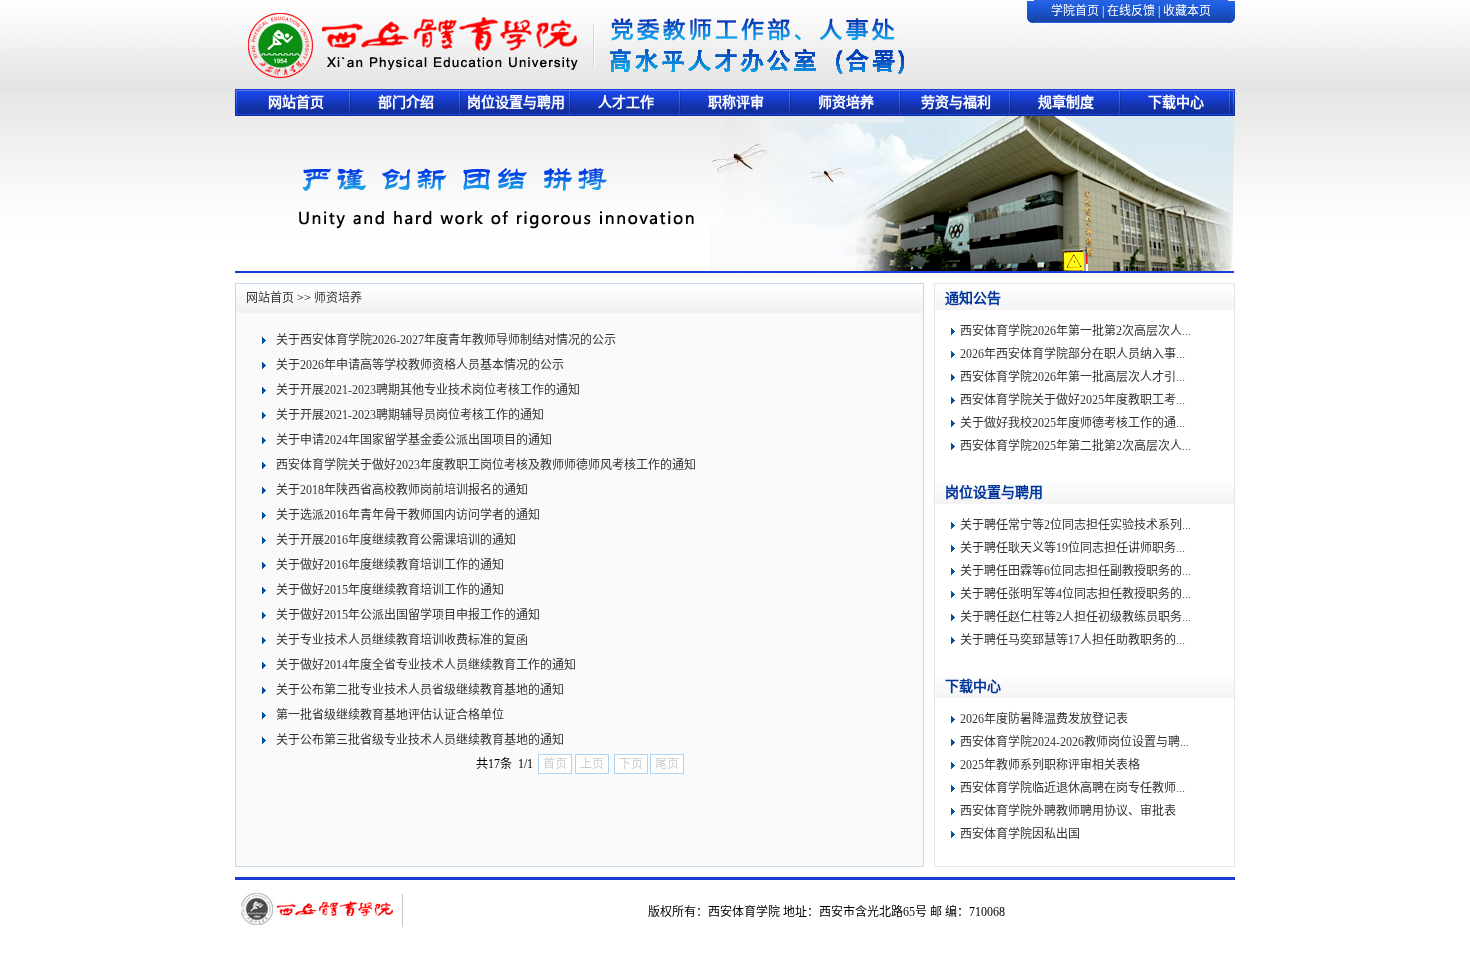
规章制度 (1066, 102)
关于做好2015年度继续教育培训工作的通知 (390, 590)
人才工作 (626, 102)
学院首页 (1075, 11)
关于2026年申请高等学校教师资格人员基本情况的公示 (420, 365)
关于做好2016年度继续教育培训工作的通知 (390, 565)
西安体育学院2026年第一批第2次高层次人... (1075, 331)
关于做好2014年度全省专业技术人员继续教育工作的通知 (426, 665)
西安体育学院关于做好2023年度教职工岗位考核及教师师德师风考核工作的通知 (486, 465)
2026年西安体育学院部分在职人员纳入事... (1072, 354)
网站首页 (296, 102)
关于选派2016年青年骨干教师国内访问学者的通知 (408, 515)
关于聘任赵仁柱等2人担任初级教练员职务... (1075, 617)
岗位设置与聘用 (516, 102)
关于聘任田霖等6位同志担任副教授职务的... (1075, 571)
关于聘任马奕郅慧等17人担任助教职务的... (1072, 640)
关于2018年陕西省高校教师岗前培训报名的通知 (402, 490)
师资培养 (846, 102)
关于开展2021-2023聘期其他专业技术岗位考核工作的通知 (428, 390)
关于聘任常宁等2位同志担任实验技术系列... (1075, 525)
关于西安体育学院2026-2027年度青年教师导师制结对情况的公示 (446, 340)
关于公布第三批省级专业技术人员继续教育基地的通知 (420, 740)
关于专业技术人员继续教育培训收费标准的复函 (402, 640)
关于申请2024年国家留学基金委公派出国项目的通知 (414, 440)
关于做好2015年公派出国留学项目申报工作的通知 (408, 615)
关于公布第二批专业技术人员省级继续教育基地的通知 (420, 690)
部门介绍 (406, 102)
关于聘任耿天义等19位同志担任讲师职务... (1072, 548)
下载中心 (1176, 102)
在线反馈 (1131, 11)
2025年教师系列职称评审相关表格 (1050, 765)
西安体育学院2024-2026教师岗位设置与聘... (1074, 742)
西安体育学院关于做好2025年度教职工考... (1072, 400)
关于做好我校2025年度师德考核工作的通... (1072, 423)
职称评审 (736, 102)
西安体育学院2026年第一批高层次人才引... (1072, 377)
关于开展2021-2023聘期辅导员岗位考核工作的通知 (410, 415)
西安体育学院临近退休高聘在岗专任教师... (1072, 788)
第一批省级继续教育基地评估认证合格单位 (390, 715)
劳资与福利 (956, 102)
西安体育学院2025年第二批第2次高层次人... (1075, 446)
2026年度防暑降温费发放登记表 (1044, 719)
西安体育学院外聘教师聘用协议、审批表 (1068, 811)
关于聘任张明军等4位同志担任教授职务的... (1075, 594)
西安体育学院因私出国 (1020, 834)
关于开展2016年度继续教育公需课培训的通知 (396, 540)
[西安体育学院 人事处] (416, 85)
